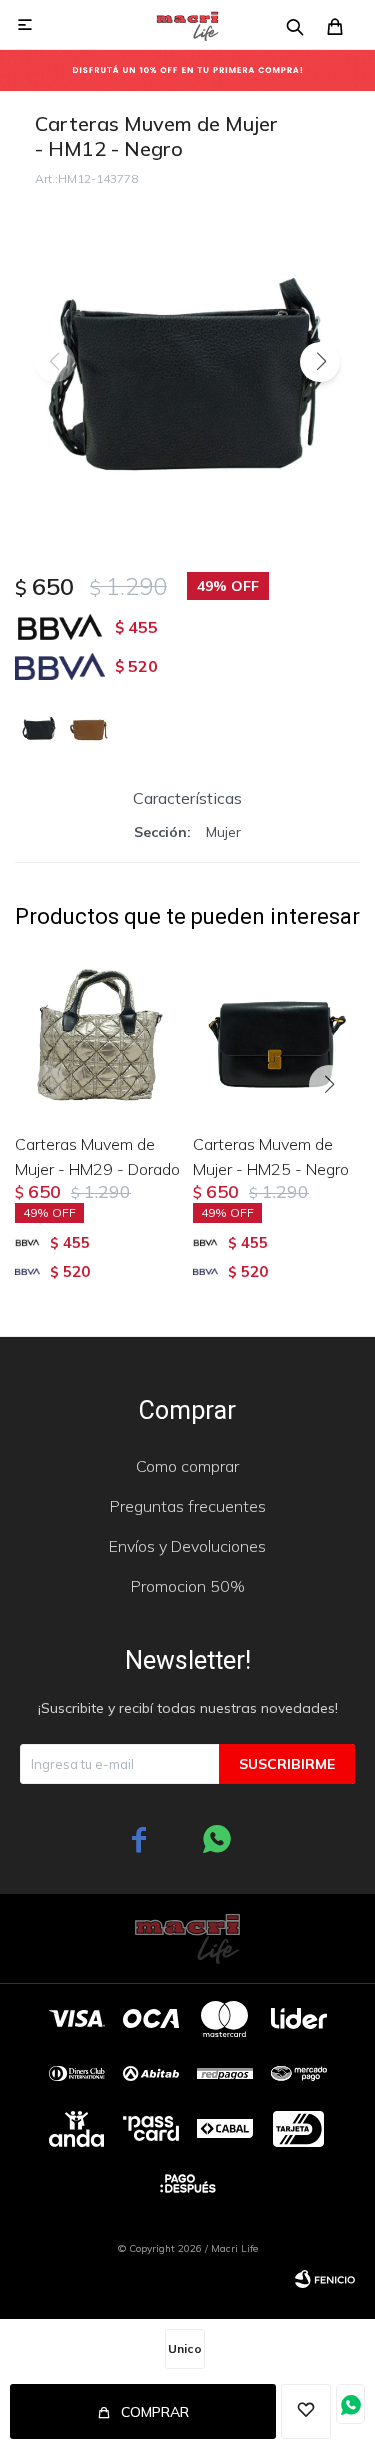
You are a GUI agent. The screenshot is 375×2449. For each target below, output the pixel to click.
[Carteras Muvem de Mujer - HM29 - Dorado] (99, 1034)
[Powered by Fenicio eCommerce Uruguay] (325, 2279)
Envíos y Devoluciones (187, 1546)
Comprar (155, 2412)
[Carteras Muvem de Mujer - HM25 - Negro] (277, 1034)
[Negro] (39, 727)
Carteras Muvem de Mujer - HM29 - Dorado (97, 1156)
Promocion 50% (188, 1586)
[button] (320, 362)
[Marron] (89, 727)
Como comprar (187, 1466)
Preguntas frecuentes (188, 1506)
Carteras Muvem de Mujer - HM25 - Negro (271, 1156)
